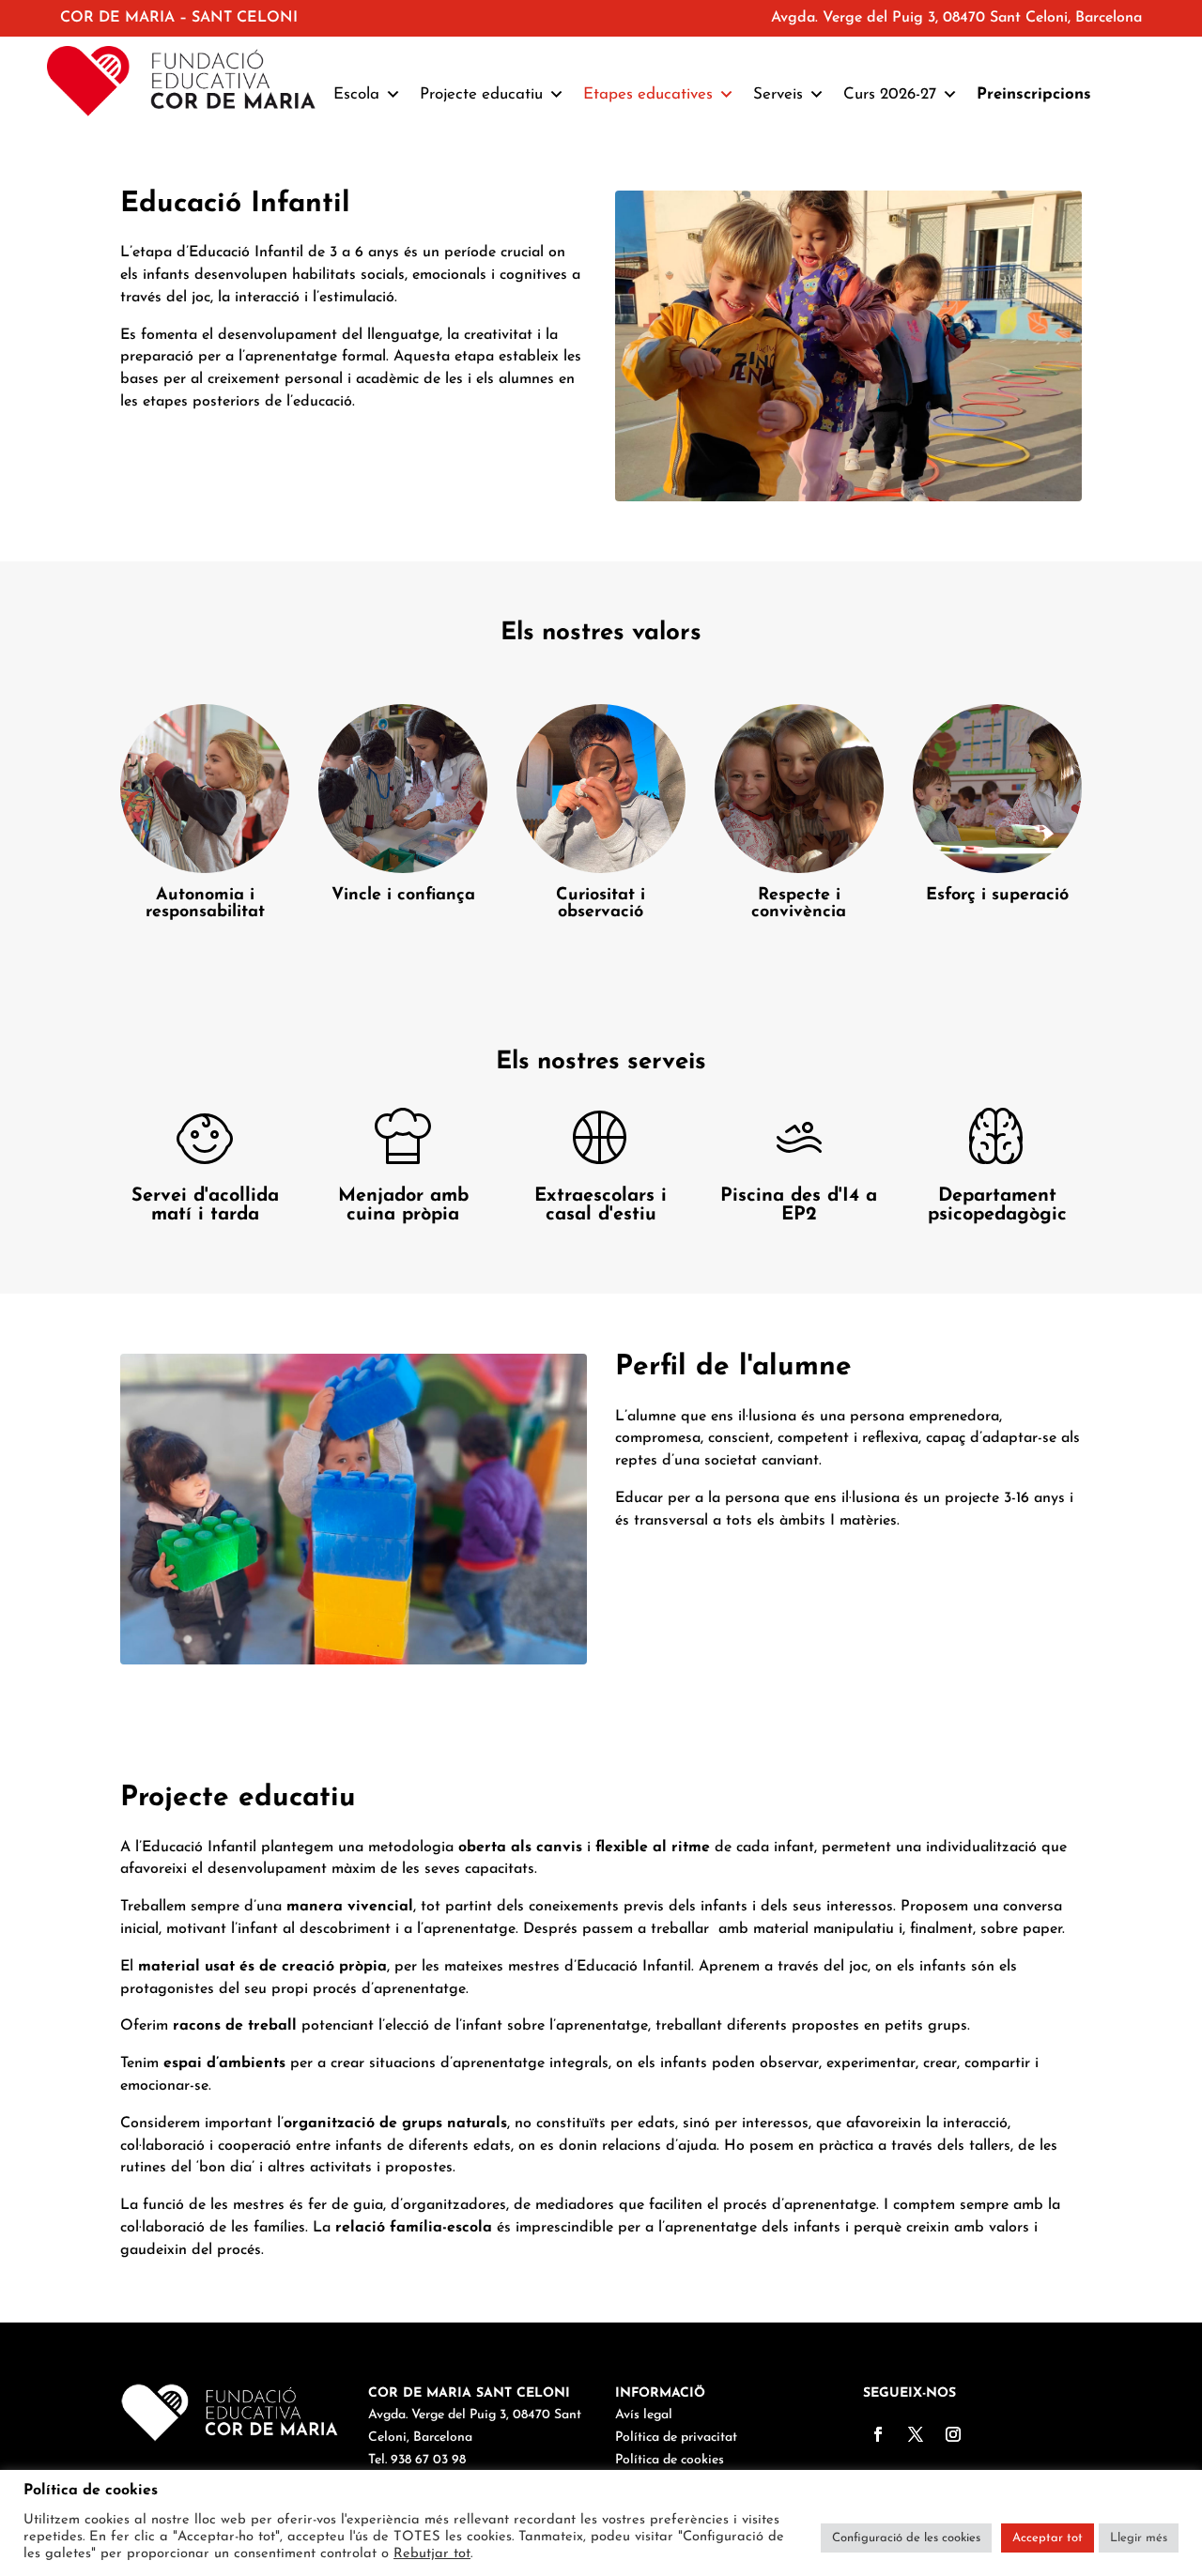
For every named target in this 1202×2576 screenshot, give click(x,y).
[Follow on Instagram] (953, 2434)
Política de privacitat (676, 2438)
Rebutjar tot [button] (432, 2554)
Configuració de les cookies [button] (906, 2538)
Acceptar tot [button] (1048, 2538)
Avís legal (644, 2415)
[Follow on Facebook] (878, 2434)
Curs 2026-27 (890, 94)
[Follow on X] (916, 2434)
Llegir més (1139, 2538)
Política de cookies (670, 2460)
